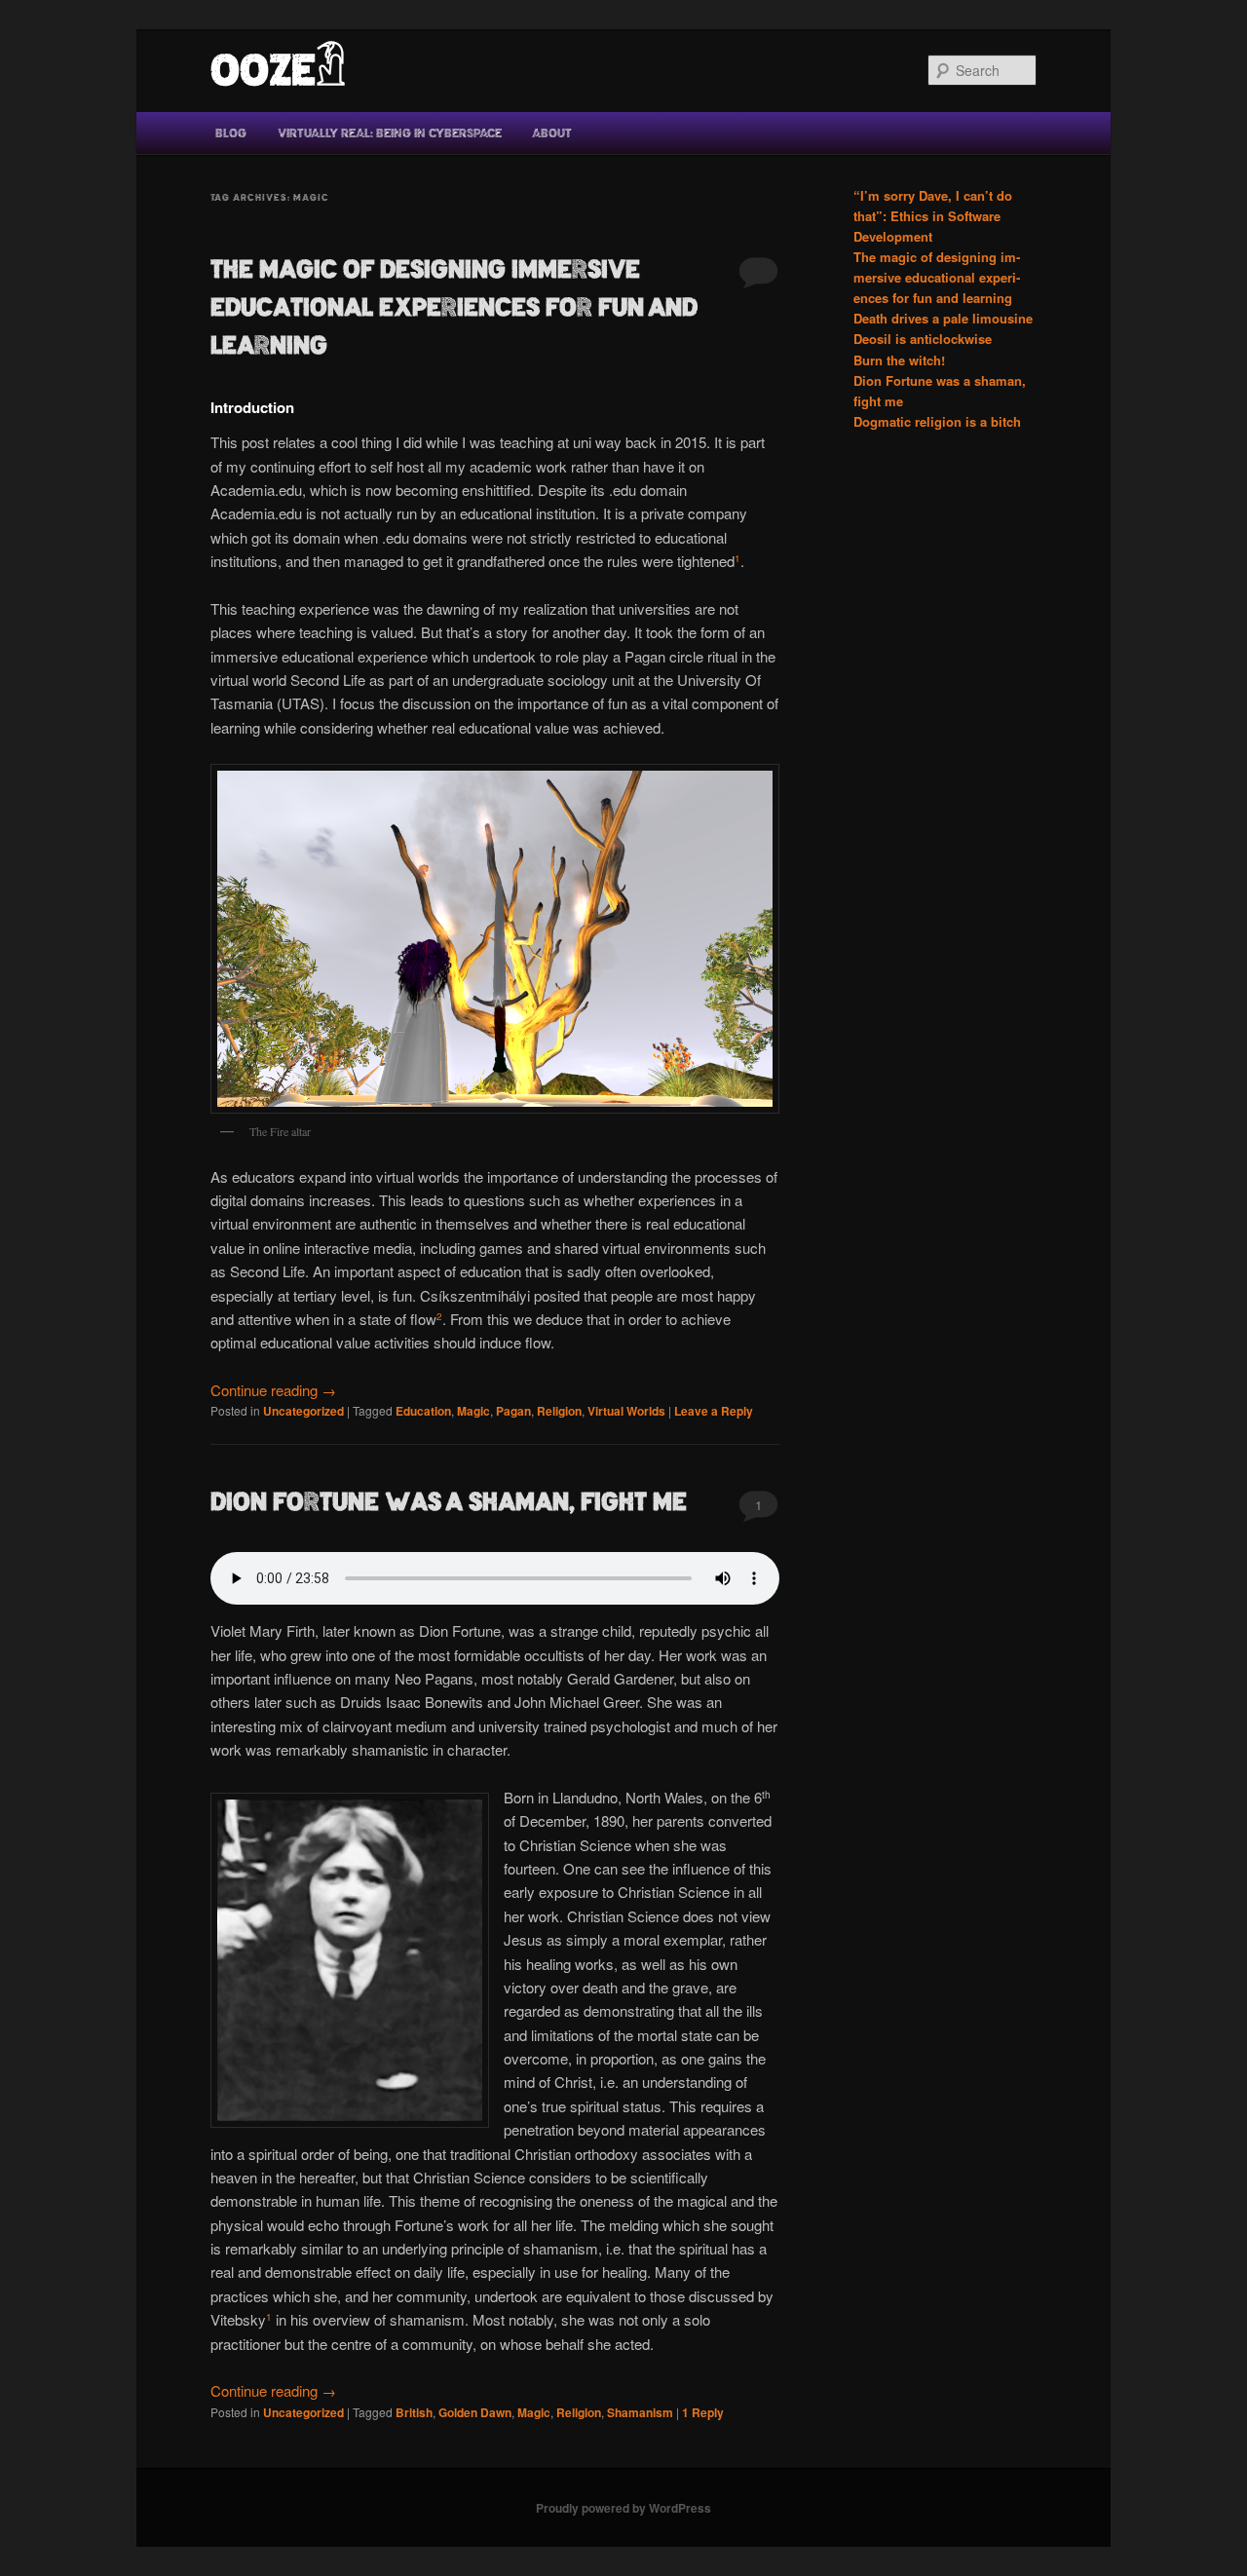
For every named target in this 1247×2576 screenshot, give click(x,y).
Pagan (513, 1411)
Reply (703, 2412)
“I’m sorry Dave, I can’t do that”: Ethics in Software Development (933, 216)
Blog (231, 133)
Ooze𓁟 (278, 71)
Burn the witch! (899, 360)
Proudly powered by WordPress (623, 2508)
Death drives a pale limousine (943, 318)
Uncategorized (303, 1411)
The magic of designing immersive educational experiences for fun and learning (454, 307)
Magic (473, 1411)
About (552, 133)
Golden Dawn (475, 2412)
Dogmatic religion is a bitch (937, 421)
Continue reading (273, 1390)
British (414, 2412)
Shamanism (640, 2412)
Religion (559, 1411)
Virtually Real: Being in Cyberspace (390, 133)
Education (423, 1411)
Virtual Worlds (626, 1411)
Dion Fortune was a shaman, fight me (449, 1502)
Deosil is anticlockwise (923, 339)
